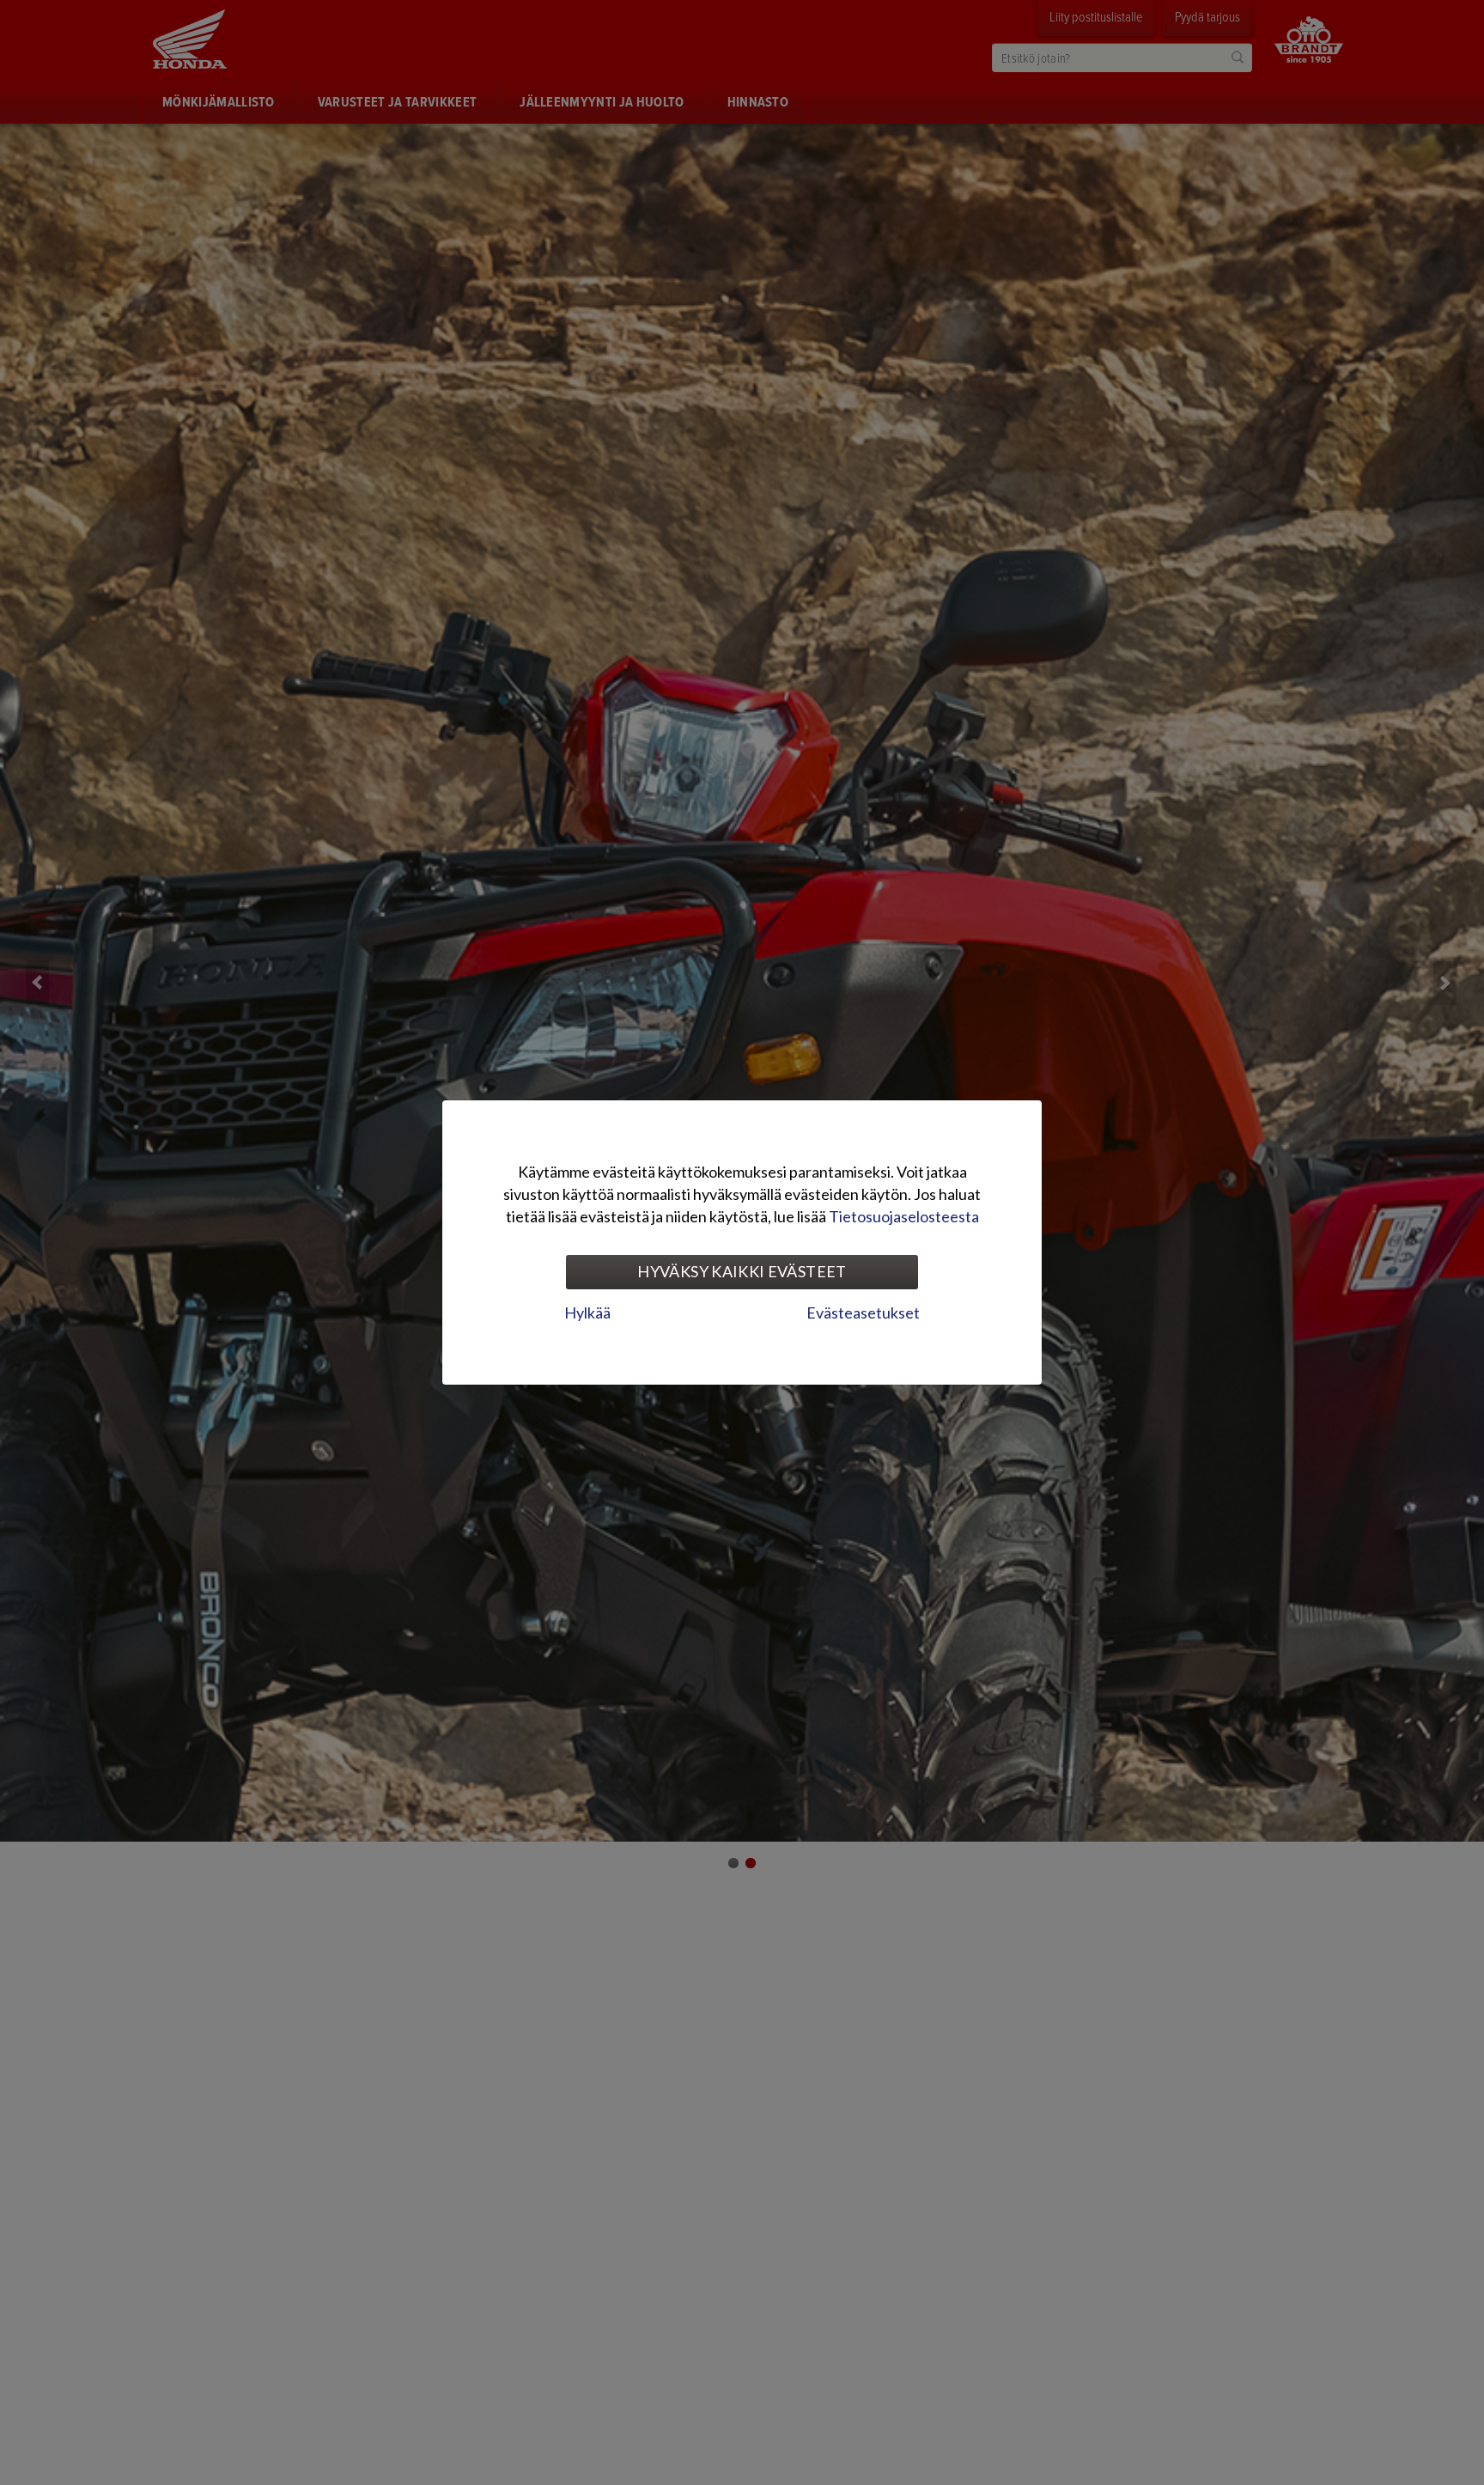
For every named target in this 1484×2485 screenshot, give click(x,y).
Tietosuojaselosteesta (904, 1216)
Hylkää (587, 1313)
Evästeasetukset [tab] (863, 1313)
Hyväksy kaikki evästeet (742, 1271)
